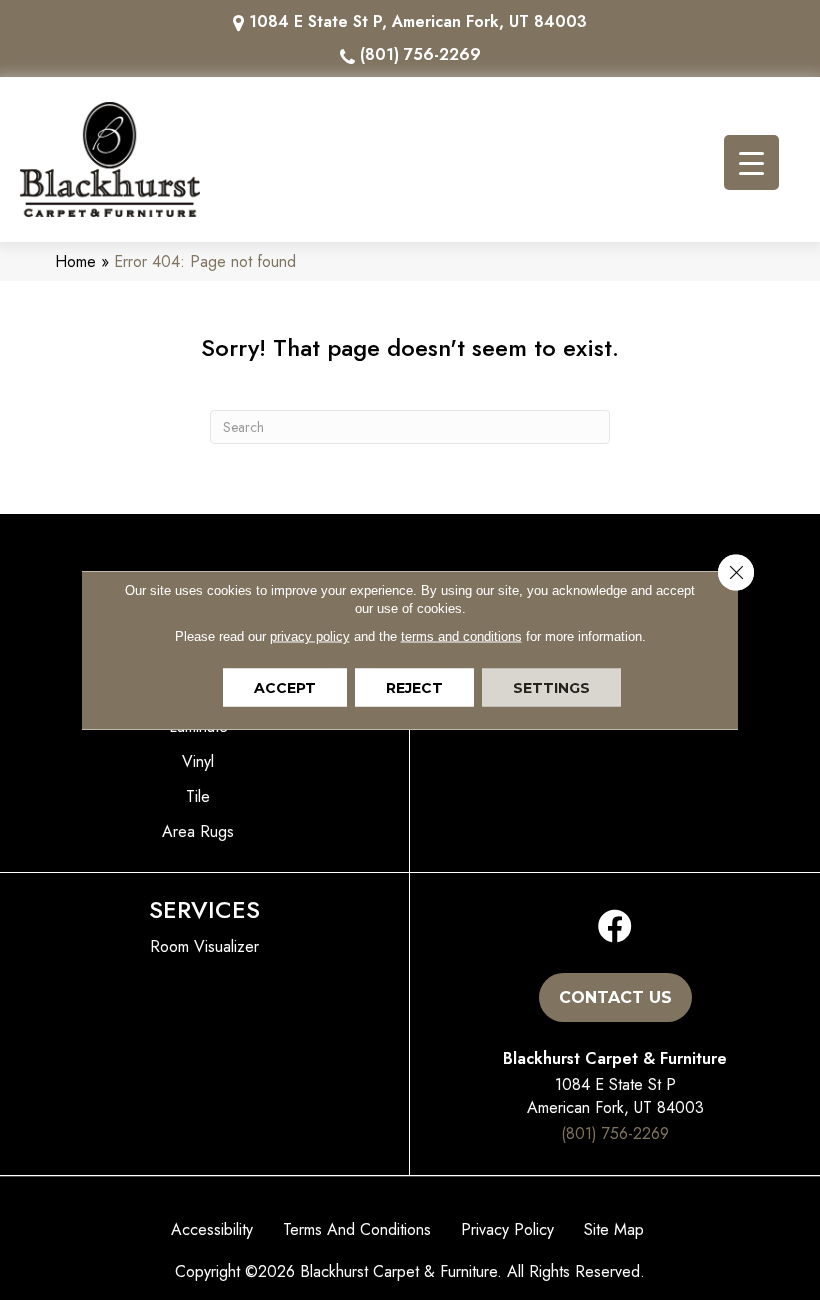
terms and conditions (461, 636)
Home (75, 261)
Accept (285, 688)
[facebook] (615, 927)
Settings (551, 688)
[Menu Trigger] (751, 162)
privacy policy (310, 636)
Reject (414, 688)
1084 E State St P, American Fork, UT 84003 (418, 21)
